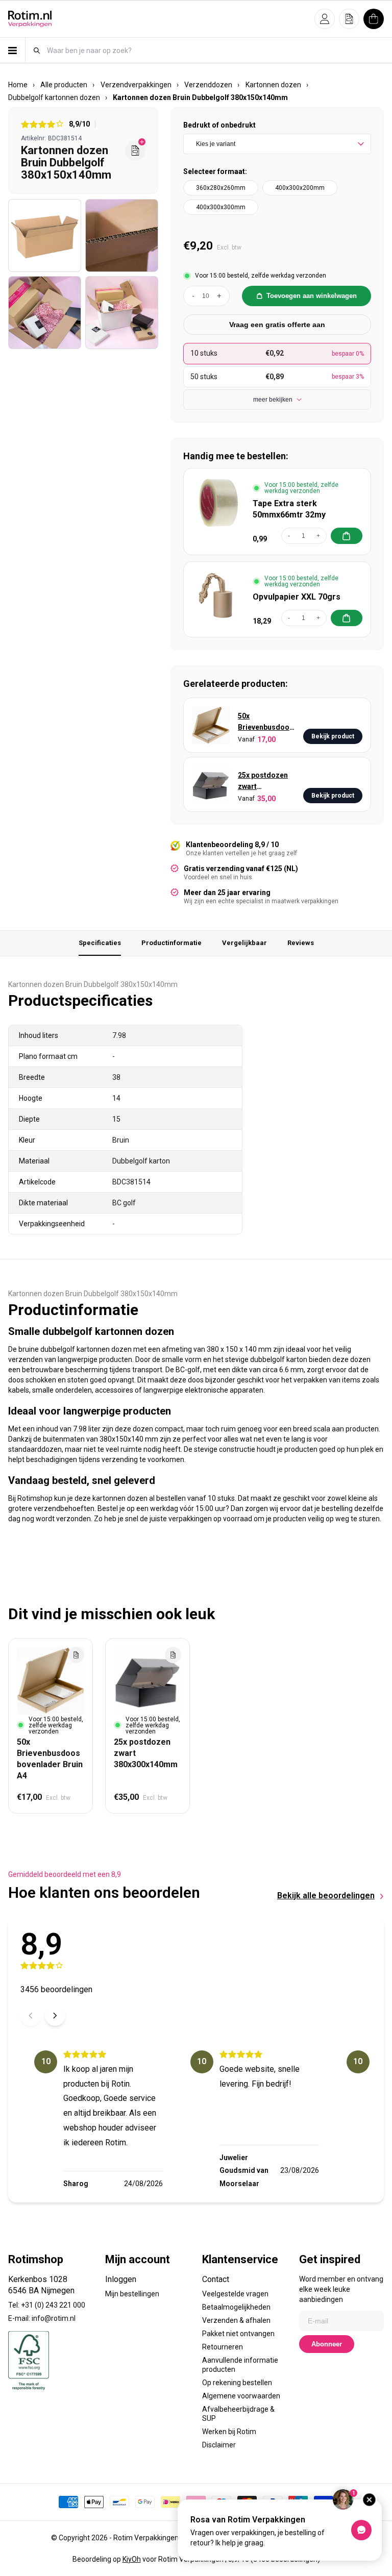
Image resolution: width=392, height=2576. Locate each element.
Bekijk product (333, 736)
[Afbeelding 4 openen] (122, 313)
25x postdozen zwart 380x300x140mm (266, 782)
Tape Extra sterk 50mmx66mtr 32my (289, 509)
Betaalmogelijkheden (236, 2307)
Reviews (301, 943)
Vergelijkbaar (244, 943)
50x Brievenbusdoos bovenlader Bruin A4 (266, 722)
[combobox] (215, 50)
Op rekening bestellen (237, 2383)
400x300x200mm (300, 188)
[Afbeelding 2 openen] (122, 236)
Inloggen (121, 2279)
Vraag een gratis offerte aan (277, 325)
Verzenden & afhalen (236, 2320)
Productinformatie (171, 943)
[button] (325, 19)
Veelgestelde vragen (235, 2294)
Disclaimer (219, 2445)
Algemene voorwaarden (241, 2396)
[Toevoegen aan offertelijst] (76, 1655)
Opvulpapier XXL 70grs (297, 597)
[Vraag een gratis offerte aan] (135, 151)
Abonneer (327, 2344)
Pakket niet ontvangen (238, 2334)
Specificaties (100, 943)
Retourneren (223, 2347)
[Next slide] (55, 2016)
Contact (216, 2279)
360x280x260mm (221, 188)
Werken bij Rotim (229, 2432)
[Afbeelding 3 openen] (45, 313)
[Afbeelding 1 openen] (45, 236)
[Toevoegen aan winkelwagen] (347, 536)
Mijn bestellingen (132, 2294)
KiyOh (132, 2559)
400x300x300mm (221, 207)
